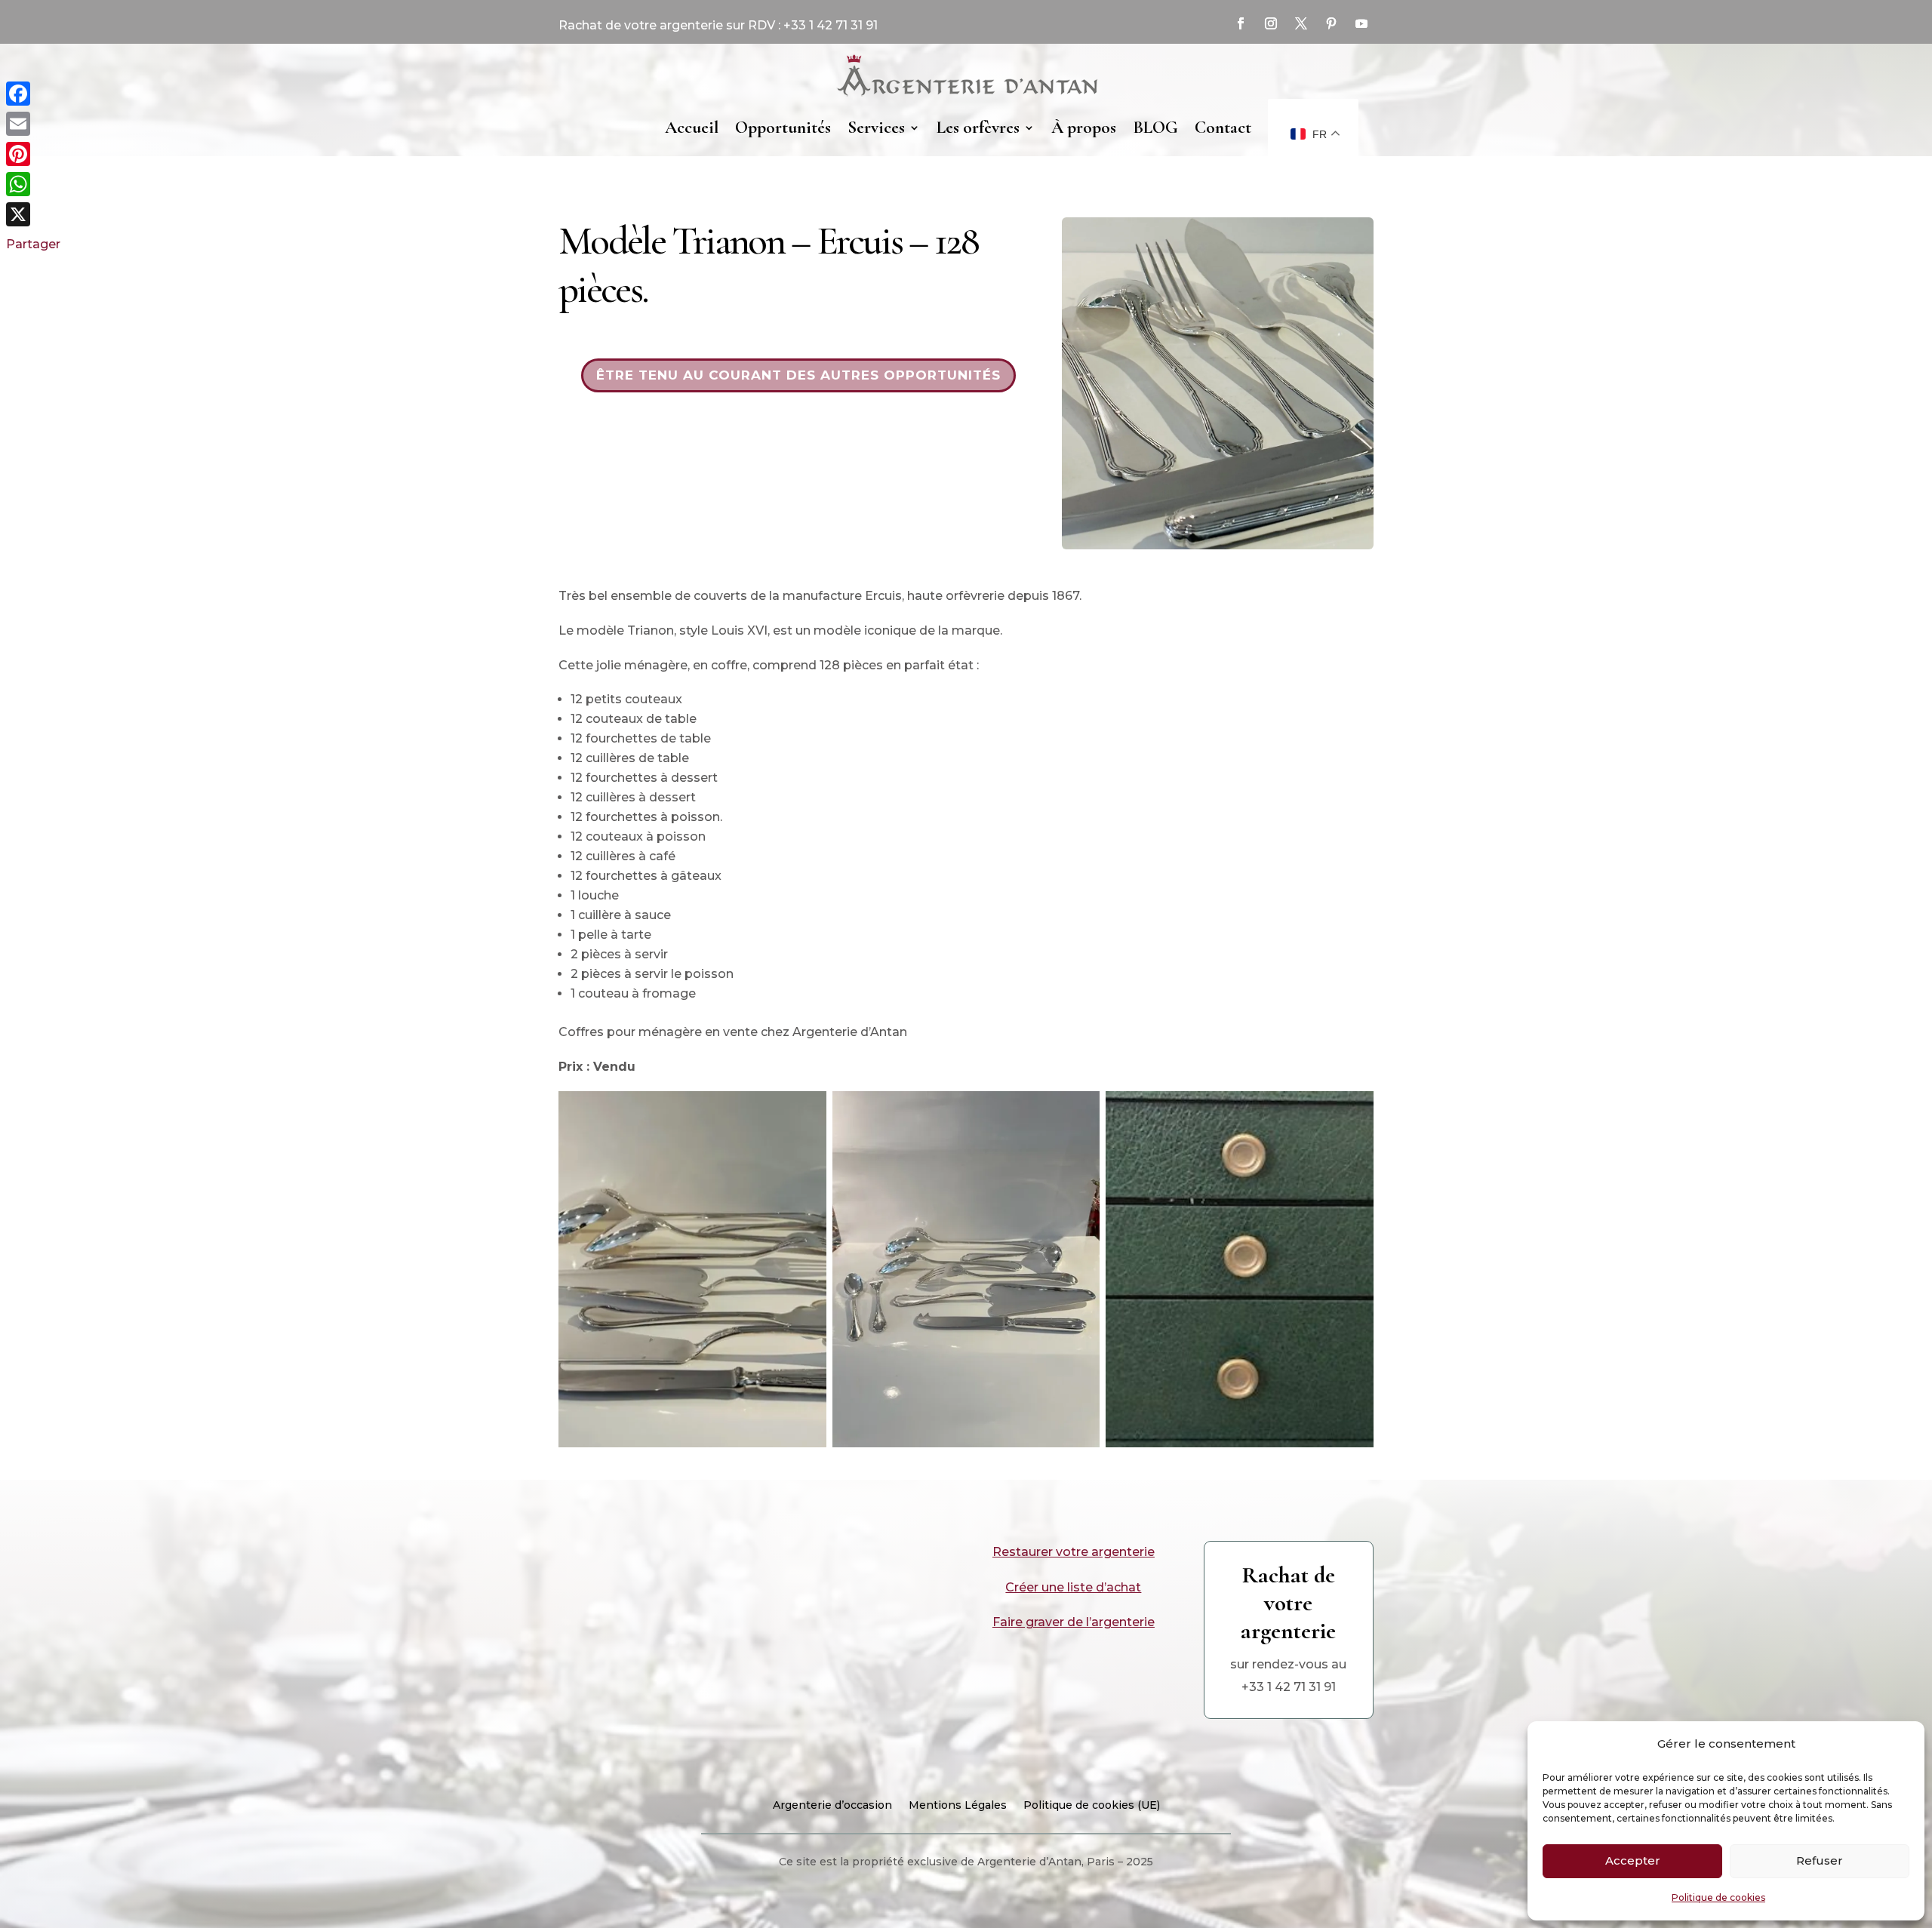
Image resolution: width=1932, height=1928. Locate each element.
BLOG (1155, 128)
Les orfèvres (978, 128)
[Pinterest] (33, 154)
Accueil (692, 128)
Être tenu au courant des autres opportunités (798, 375)
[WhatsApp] (33, 184)
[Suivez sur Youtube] (1361, 23)
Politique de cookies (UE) (1092, 1806)
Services (876, 128)
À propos (1084, 128)
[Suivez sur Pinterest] (1331, 23)
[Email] (33, 124)
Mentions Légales (958, 1806)
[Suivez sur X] (1301, 23)
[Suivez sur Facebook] (1241, 23)
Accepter (1633, 1860)
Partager (33, 244)
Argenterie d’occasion (832, 1806)
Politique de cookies (1718, 1897)
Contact (1223, 128)
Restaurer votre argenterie (1074, 1552)
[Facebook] (33, 94)
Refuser (1820, 1860)
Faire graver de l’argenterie (1074, 1622)
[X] (33, 214)
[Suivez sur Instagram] (1271, 23)
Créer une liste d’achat (1073, 1587)
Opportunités (783, 128)
